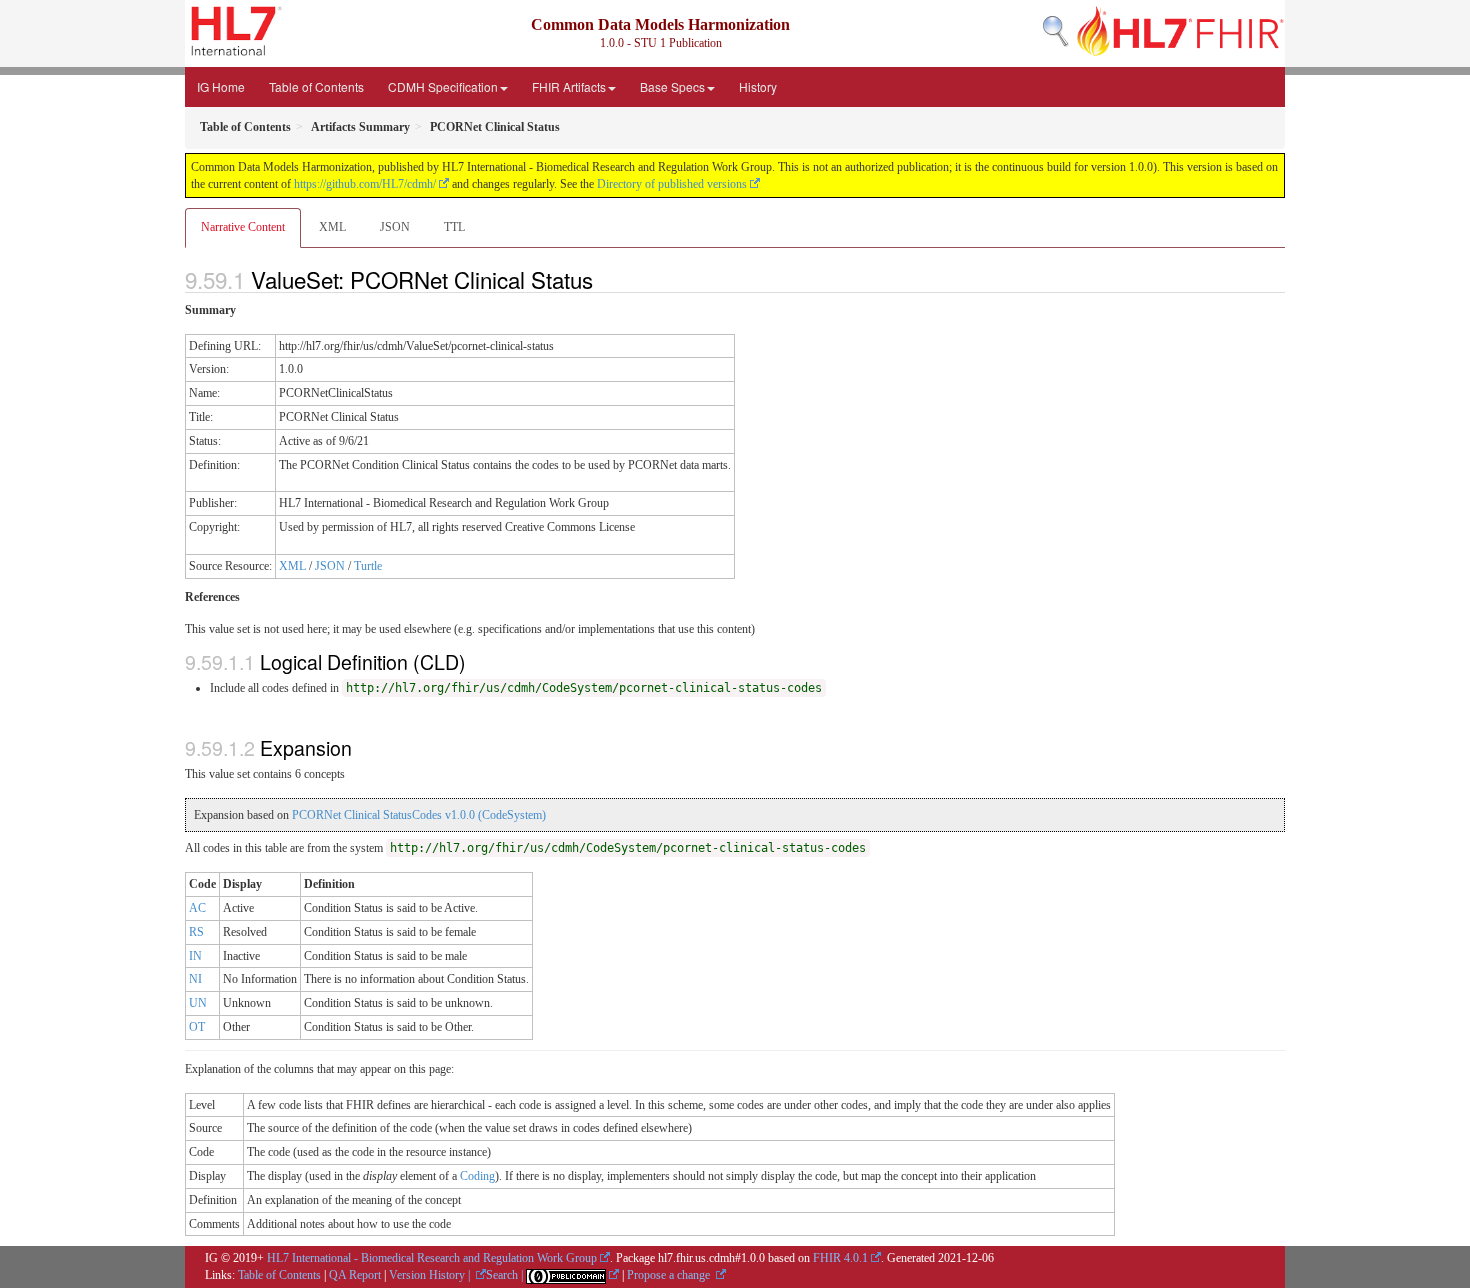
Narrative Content (243, 227)
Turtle (368, 566)
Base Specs (672, 86)
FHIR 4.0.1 (840, 1258)
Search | (506, 1275)
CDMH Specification (443, 86)
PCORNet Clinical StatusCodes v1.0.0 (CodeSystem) (419, 815)
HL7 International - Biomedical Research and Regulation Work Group (432, 1258)
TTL (454, 227)
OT (197, 1027)
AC (197, 908)
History (758, 86)
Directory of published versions (672, 184)
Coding (477, 1176)
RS (196, 932)
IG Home (221, 86)
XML (332, 227)
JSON (395, 227)
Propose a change (670, 1275)
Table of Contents (316, 86)
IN (195, 956)
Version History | (431, 1275)
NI (195, 979)
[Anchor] (604, 279)
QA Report (355, 1275)
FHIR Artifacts (569, 86)
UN (198, 1003)
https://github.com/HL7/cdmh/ (365, 184)
